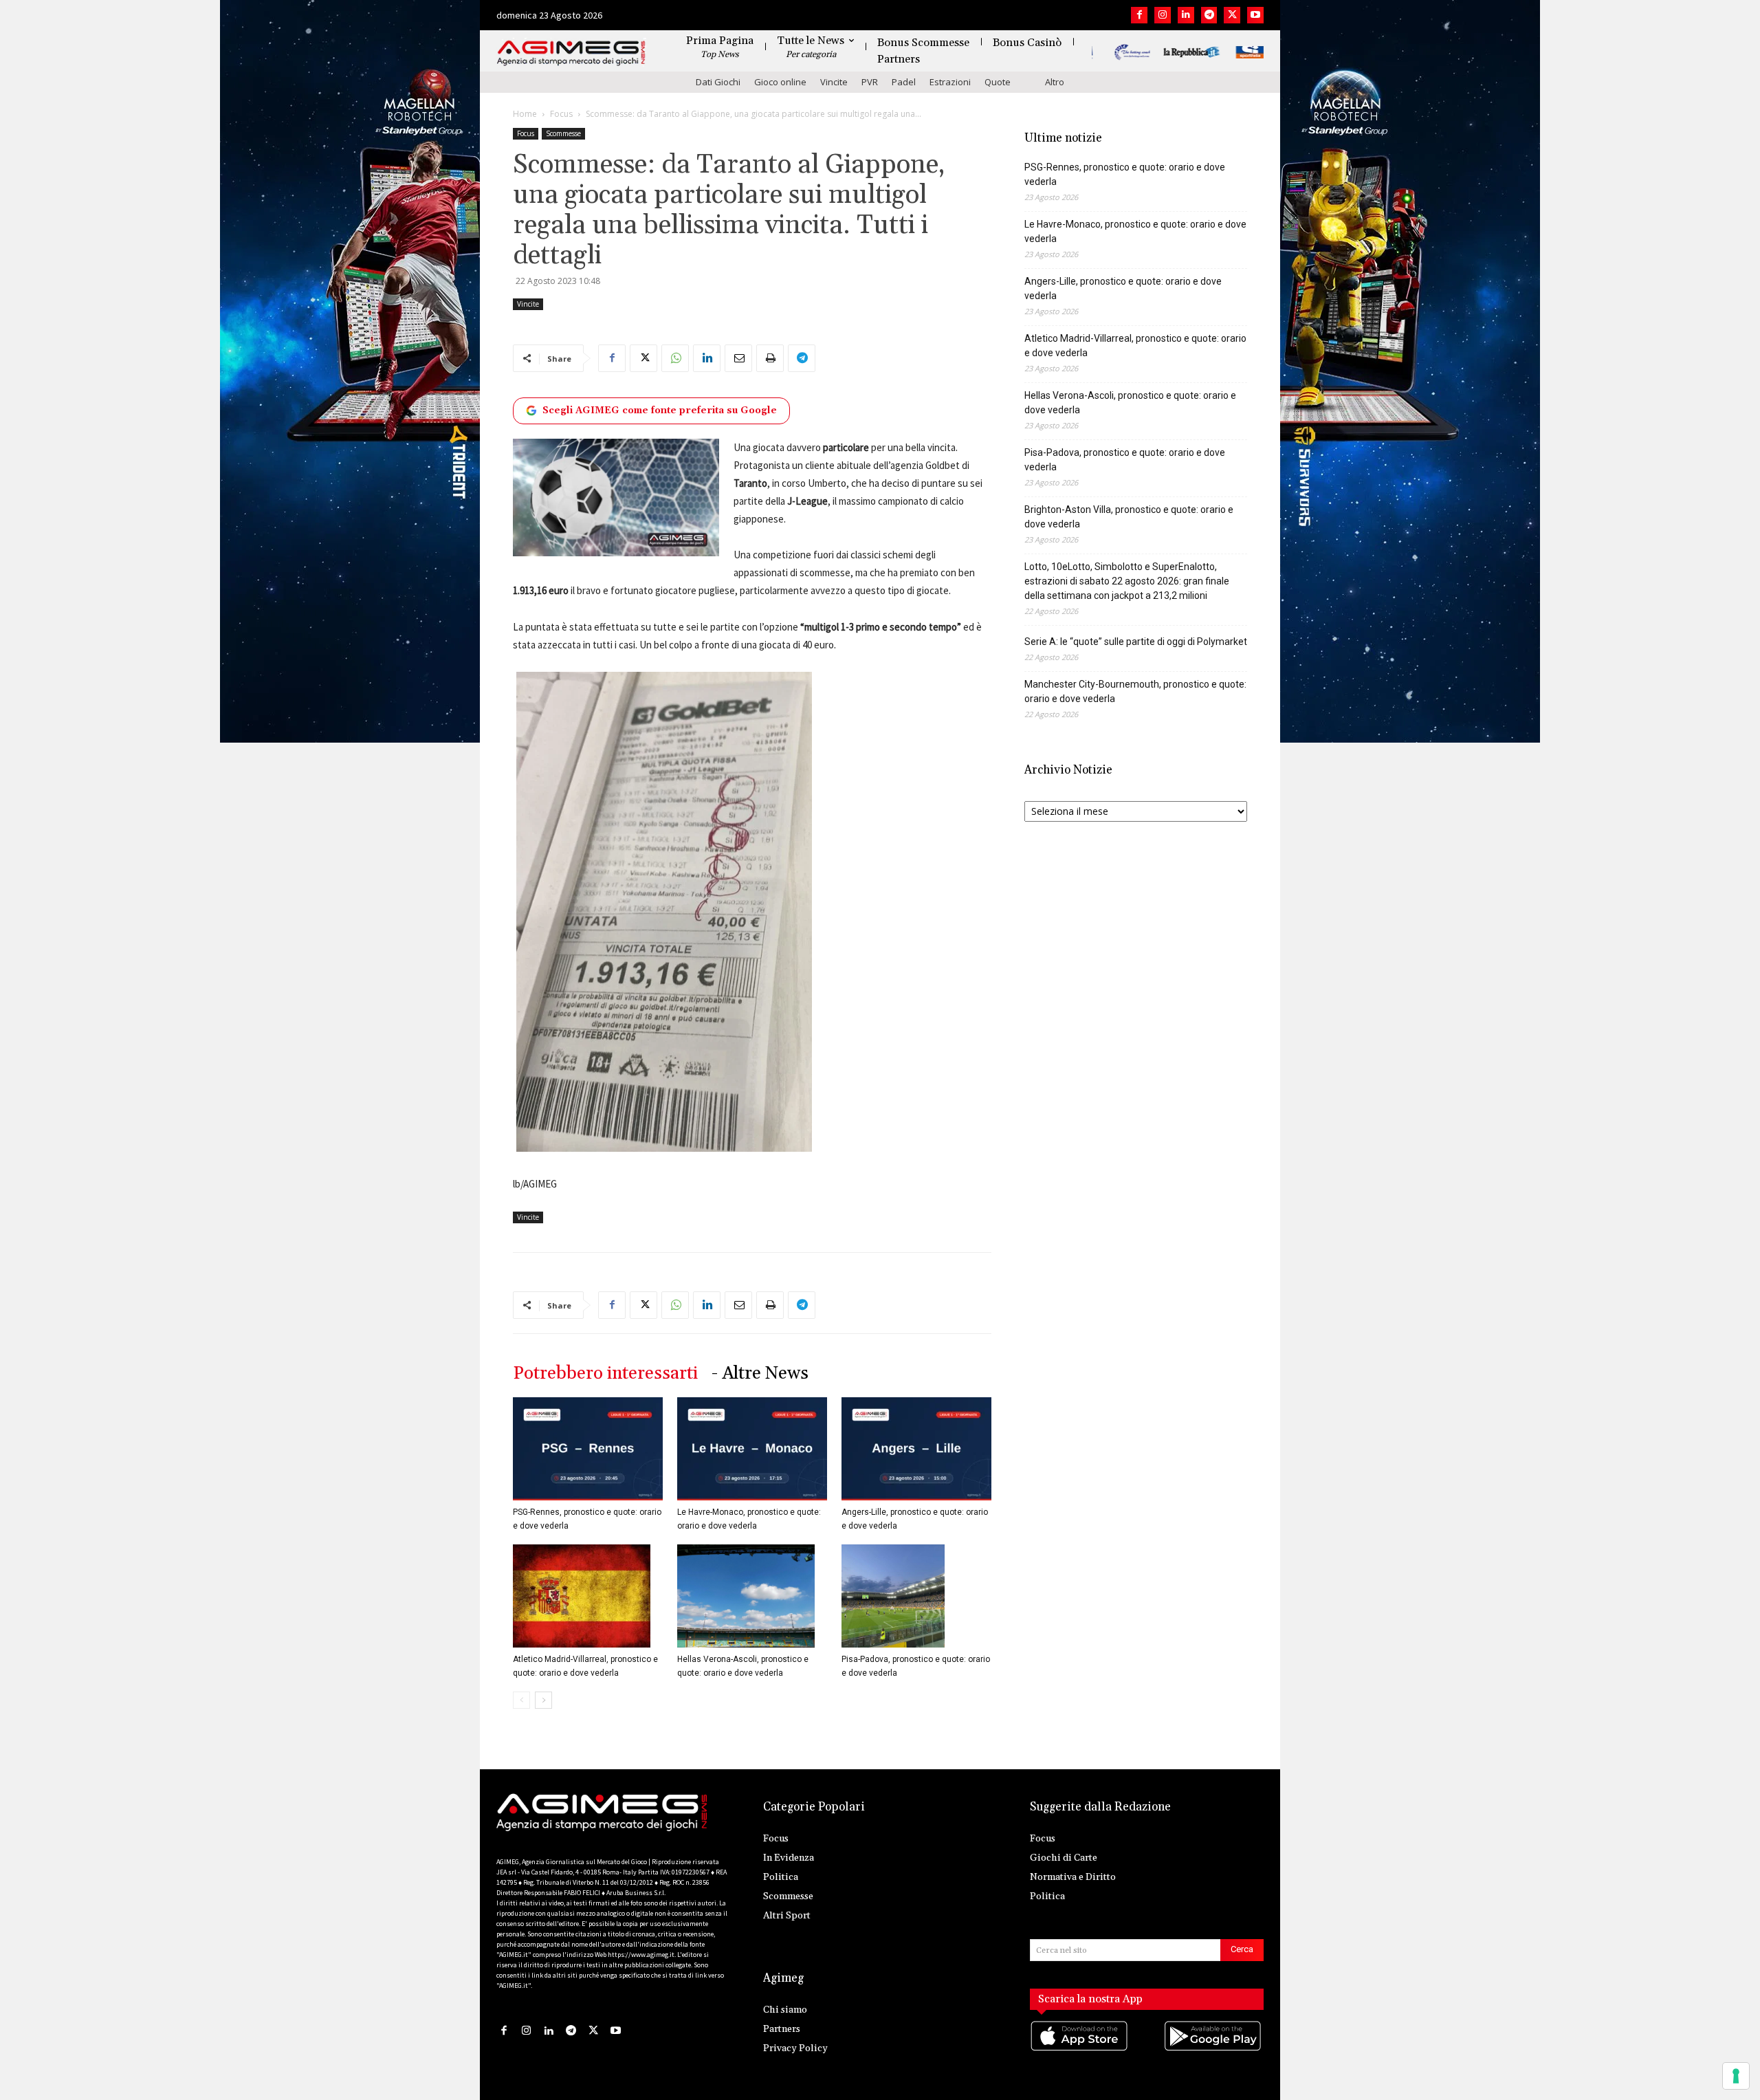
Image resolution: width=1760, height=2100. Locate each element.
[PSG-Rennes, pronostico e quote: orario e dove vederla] (588, 1449)
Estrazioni (950, 82)
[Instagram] (1163, 15)
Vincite (834, 82)
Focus (561, 114)
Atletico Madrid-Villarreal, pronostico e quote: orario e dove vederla (1135, 346)
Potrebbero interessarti (605, 1374)
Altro (1055, 82)
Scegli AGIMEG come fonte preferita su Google (660, 411)
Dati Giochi (718, 82)
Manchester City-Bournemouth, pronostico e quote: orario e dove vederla (1135, 691)
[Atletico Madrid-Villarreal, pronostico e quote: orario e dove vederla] (588, 1596)
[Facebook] (1139, 15)
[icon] (1080, 2050)
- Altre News (760, 1374)
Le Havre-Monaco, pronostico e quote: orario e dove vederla (1135, 231)
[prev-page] (521, 1700)
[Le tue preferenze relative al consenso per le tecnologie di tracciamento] (1736, 2076)
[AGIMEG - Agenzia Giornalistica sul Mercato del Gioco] (571, 53)
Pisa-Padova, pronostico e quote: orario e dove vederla (1125, 460)
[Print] (770, 358)
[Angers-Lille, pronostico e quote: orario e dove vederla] (916, 1449)
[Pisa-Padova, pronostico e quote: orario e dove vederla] (916, 1596)
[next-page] (543, 1700)
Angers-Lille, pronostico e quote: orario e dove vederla (1123, 288)
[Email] (738, 358)
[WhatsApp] (675, 358)
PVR (870, 82)
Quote (998, 82)
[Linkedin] (1186, 15)
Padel (904, 82)
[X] (1232, 15)
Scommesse (563, 133)
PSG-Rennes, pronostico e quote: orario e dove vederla (1125, 174)
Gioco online (780, 82)
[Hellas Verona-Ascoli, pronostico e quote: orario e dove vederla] (752, 1596)
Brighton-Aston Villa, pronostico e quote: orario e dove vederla (1129, 517)
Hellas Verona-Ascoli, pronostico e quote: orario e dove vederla (1130, 403)
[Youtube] (1255, 15)
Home (525, 114)
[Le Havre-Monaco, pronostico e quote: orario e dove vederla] (752, 1449)
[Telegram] (1209, 15)
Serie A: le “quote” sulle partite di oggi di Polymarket (1136, 642)
